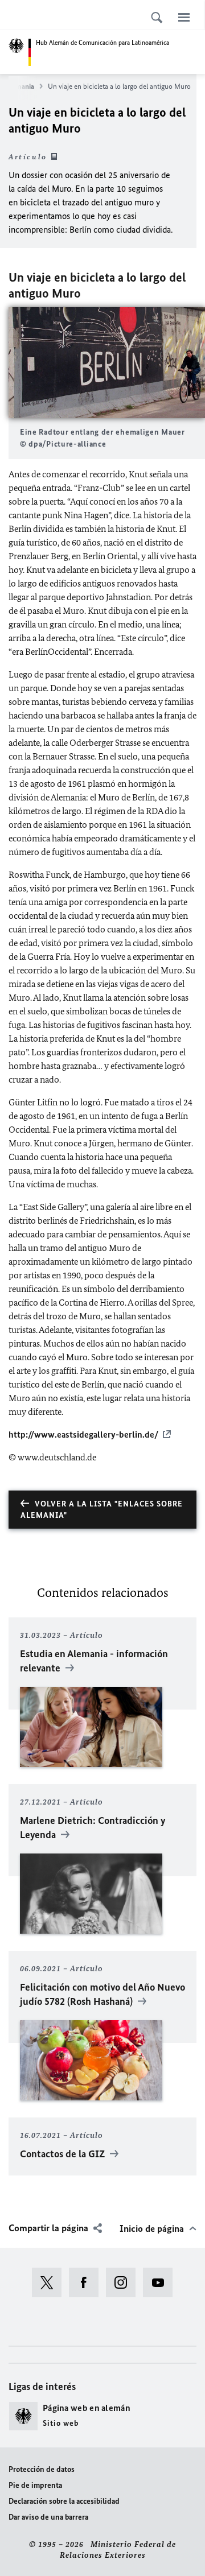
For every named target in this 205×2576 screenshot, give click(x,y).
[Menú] (184, 17)
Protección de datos (42, 2469)
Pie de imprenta (35, 2485)
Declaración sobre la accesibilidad (64, 2501)
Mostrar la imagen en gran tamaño (107, 363)
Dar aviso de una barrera (48, 2517)
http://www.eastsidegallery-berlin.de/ (83, 1434)
